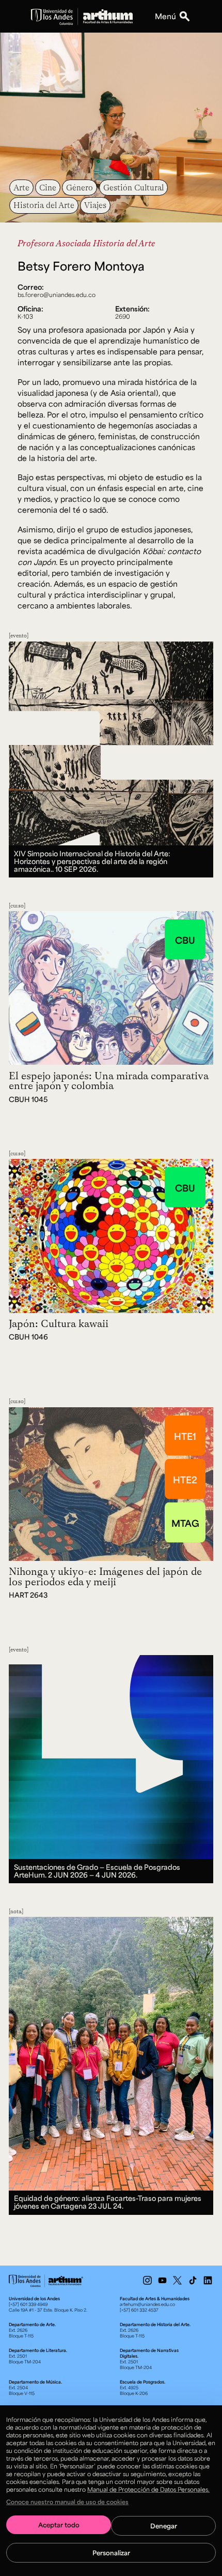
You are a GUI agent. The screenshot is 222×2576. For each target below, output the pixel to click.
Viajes (95, 205)
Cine (48, 187)
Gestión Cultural (133, 187)
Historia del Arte (44, 205)
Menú (165, 16)
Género (80, 187)
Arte (21, 187)
